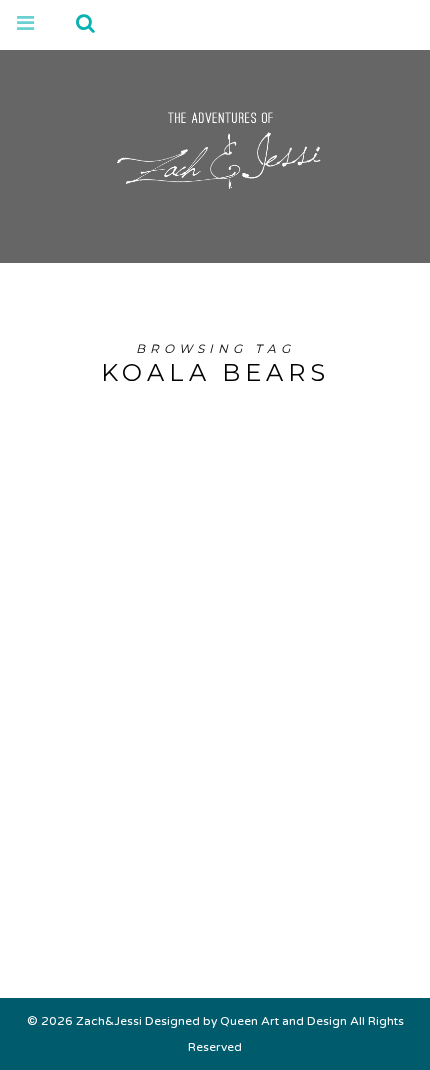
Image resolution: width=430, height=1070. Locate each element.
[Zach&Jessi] (215, 145)
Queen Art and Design (283, 1021)
